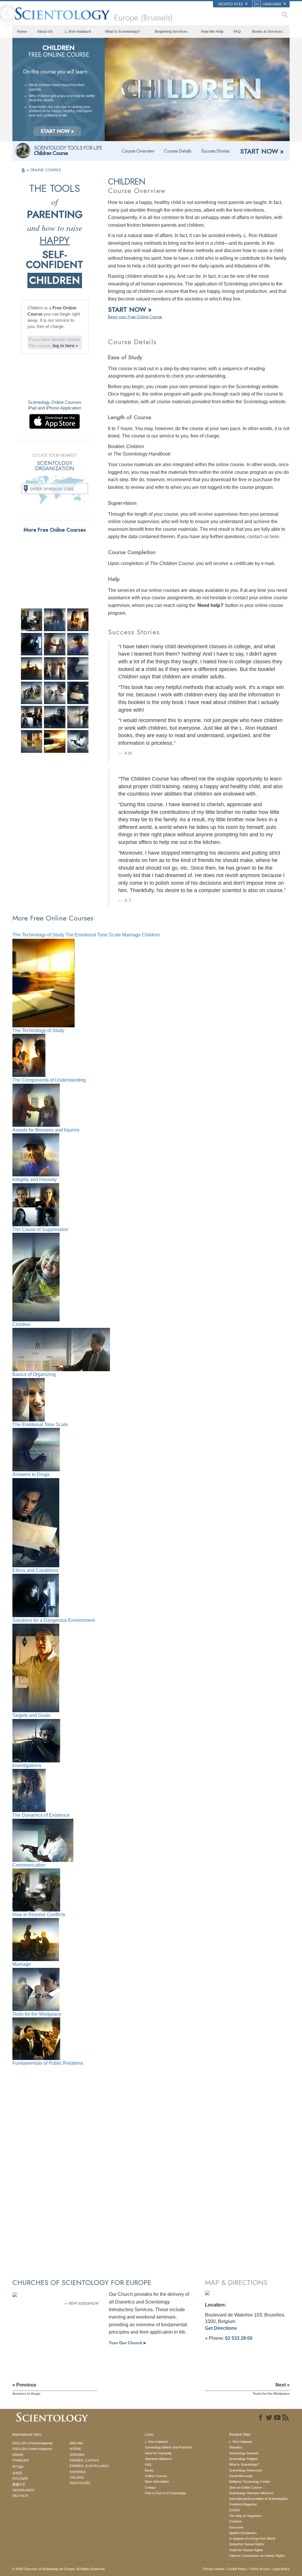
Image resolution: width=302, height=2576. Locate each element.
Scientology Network (244, 2453)
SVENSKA (77, 2455)
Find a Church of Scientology (165, 2493)
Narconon (236, 2527)
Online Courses (156, 2476)
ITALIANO (77, 2477)
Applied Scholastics (243, 2533)
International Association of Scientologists (258, 2499)
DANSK (18, 2455)
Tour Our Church (127, 2343)
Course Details (178, 151)
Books (149, 2470)
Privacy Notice (214, 2569)
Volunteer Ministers (158, 2459)
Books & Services (267, 32)
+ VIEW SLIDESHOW (82, 2304)
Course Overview (138, 151)
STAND (234, 2510)
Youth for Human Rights (246, 2550)
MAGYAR (76, 2443)
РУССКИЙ (20, 2479)
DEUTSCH (20, 2496)
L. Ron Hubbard (78, 32)
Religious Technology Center (250, 2482)
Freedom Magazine (243, 2504)
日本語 (17, 2473)
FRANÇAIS (20, 2460)
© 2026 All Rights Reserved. (59, 2569)
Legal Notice (281, 2569)
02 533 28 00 (239, 2338)
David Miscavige (241, 2476)
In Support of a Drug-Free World (252, 2539)
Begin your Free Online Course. (135, 317)
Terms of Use (259, 2569)
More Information (157, 2482)
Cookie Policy (237, 2569)
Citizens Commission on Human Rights (257, 2556)
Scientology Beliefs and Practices (169, 2447)
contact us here (263, 537)
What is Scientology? (123, 32)
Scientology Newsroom (246, 2470)
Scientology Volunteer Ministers (251, 2493)
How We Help (212, 32)
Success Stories (215, 151)
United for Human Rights (247, 2544)
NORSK (75, 2449)
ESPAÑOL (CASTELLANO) (89, 2466)
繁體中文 (19, 2484)
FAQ (237, 32)
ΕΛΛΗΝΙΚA (78, 2472)
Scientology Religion (243, 2459)
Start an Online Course (246, 2487)
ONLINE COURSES (46, 170)
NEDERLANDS (23, 2490)
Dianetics (236, 2447)
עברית (18, 2466)
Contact (150, 2487)
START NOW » (57, 131)
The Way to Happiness (246, 2516)
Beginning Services (171, 32)
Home (22, 32)
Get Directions (221, 2328)
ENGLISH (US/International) (32, 2443)
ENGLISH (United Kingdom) (32, 2449)
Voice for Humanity (158, 2453)
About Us (45, 32)
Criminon (235, 2521)
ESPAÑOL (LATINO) (84, 2460)
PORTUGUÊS (80, 2483)
